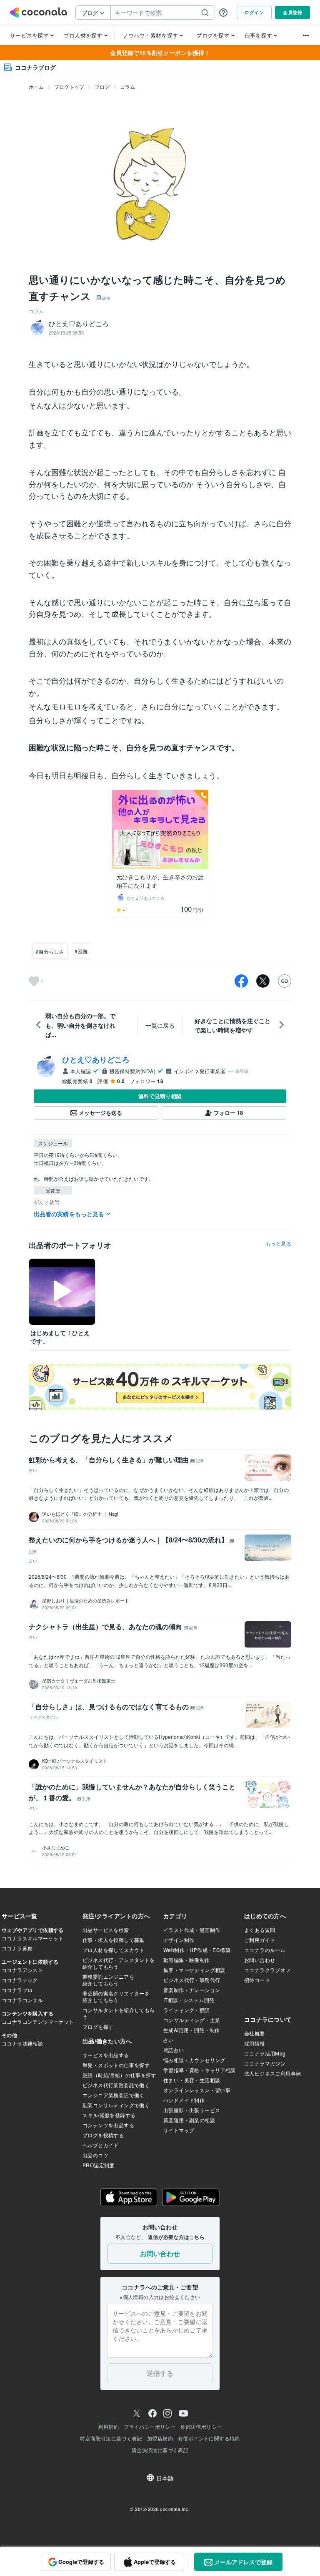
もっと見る (278, 1243)
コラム (127, 87)
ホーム (36, 87)
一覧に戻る (160, 1025)
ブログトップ (69, 87)
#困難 (81, 951)
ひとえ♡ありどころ (96, 1059)
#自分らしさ (50, 951)
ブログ (102, 87)
